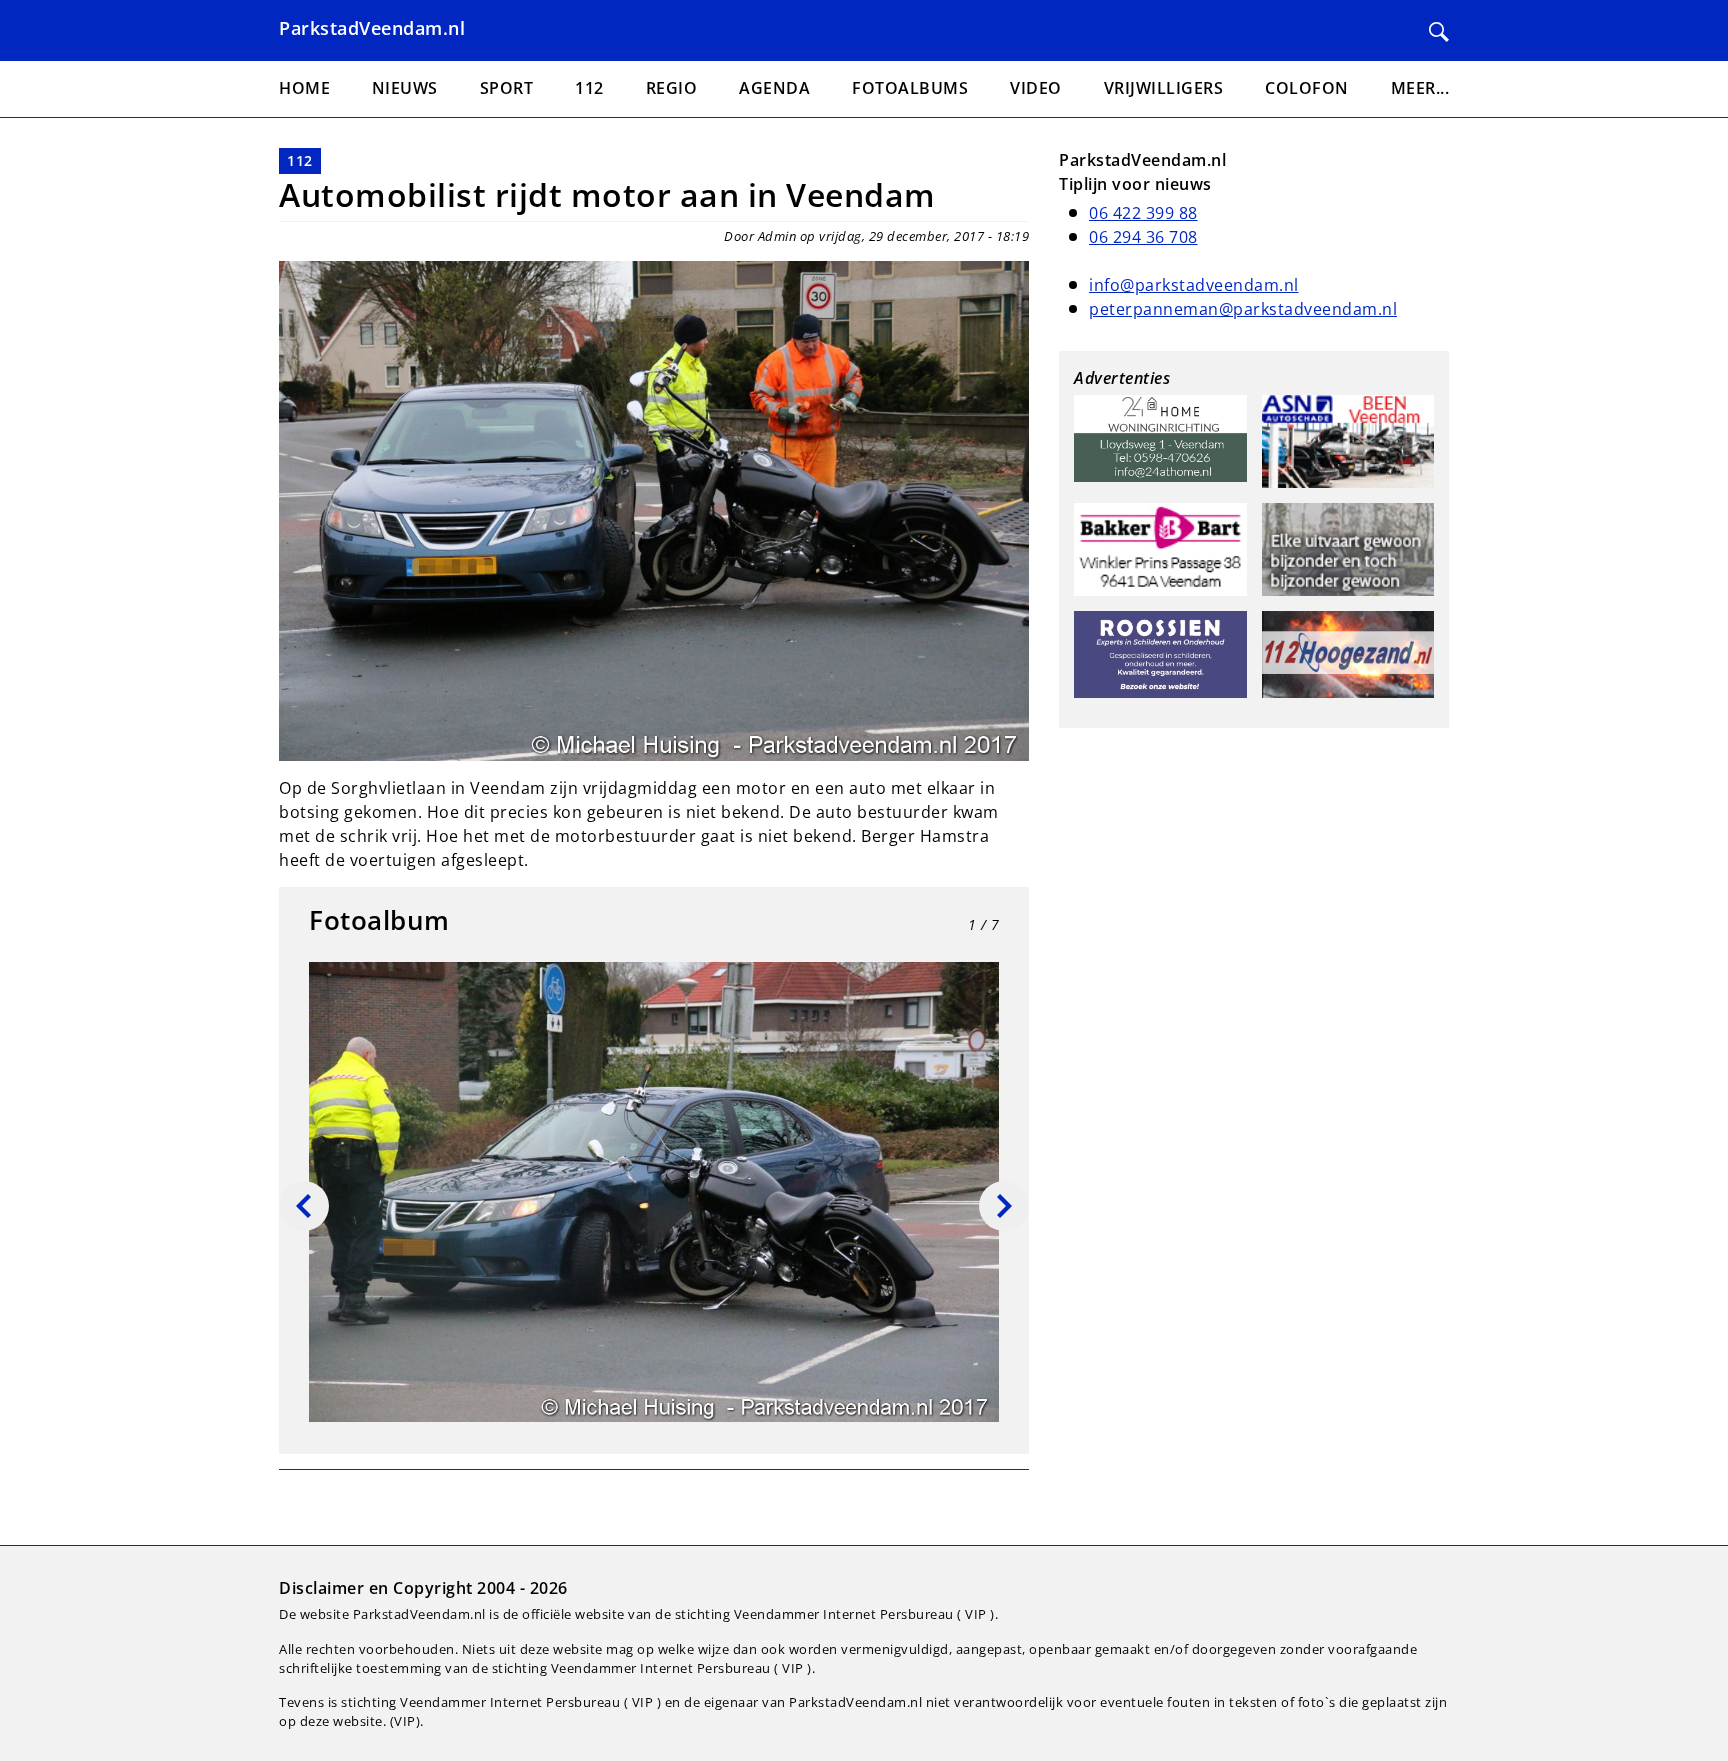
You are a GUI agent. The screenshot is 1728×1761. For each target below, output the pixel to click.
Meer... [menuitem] (1420, 88)
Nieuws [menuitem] (405, 88)
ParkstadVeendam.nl (372, 28)
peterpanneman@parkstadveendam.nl (1243, 309)
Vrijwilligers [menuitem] (1164, 88)
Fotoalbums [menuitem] (910, 88)
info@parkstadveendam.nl (1194, 285)
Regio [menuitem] (672, 88)
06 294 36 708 (1143, 237)
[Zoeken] (1439, 32)
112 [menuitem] (589, 88)
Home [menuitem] (304, 88)
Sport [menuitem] (507, 88)
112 (300, 160)
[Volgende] (1004, 1206)
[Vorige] (304, 1206)
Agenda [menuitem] (774, 88)
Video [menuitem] (1036, 88)
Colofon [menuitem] (1307, 88)
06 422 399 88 (1143, 213)
